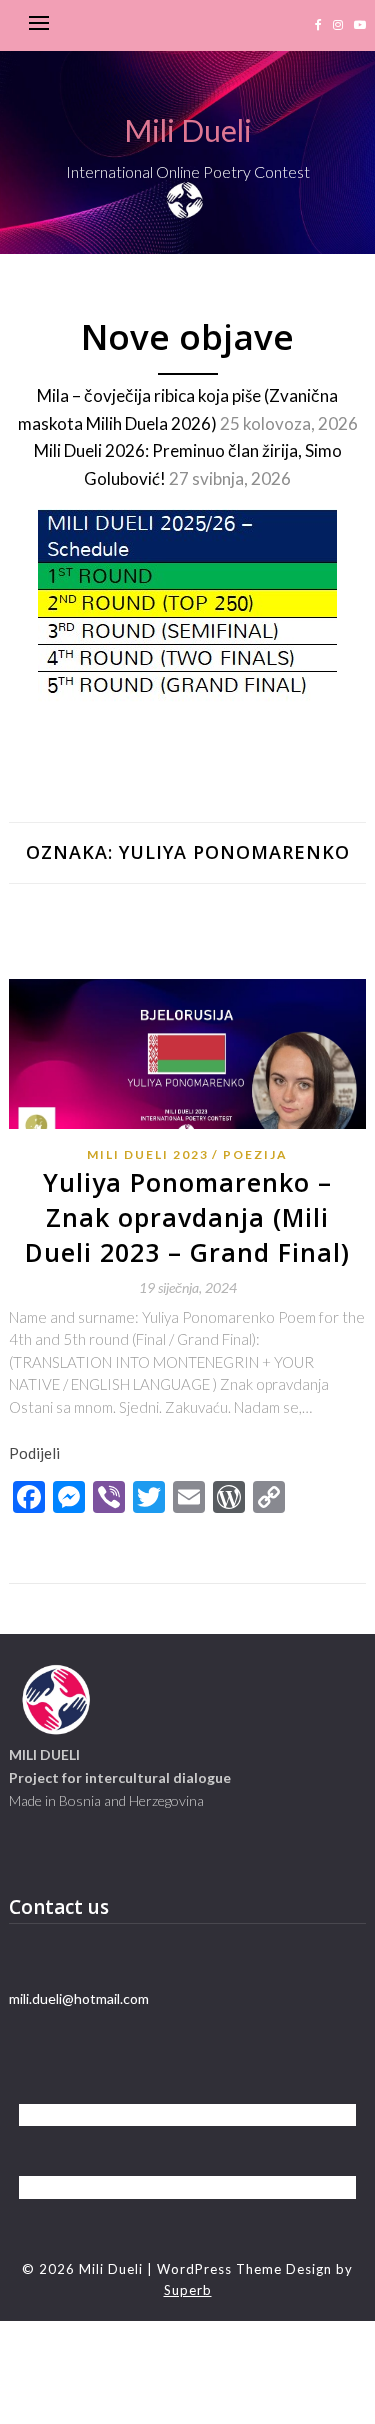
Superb (188, 2290)
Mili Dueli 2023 (148, 1154)
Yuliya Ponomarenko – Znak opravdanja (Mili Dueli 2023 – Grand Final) (187, 1217)
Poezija (255, 1154)
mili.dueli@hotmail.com (79, 1998)
